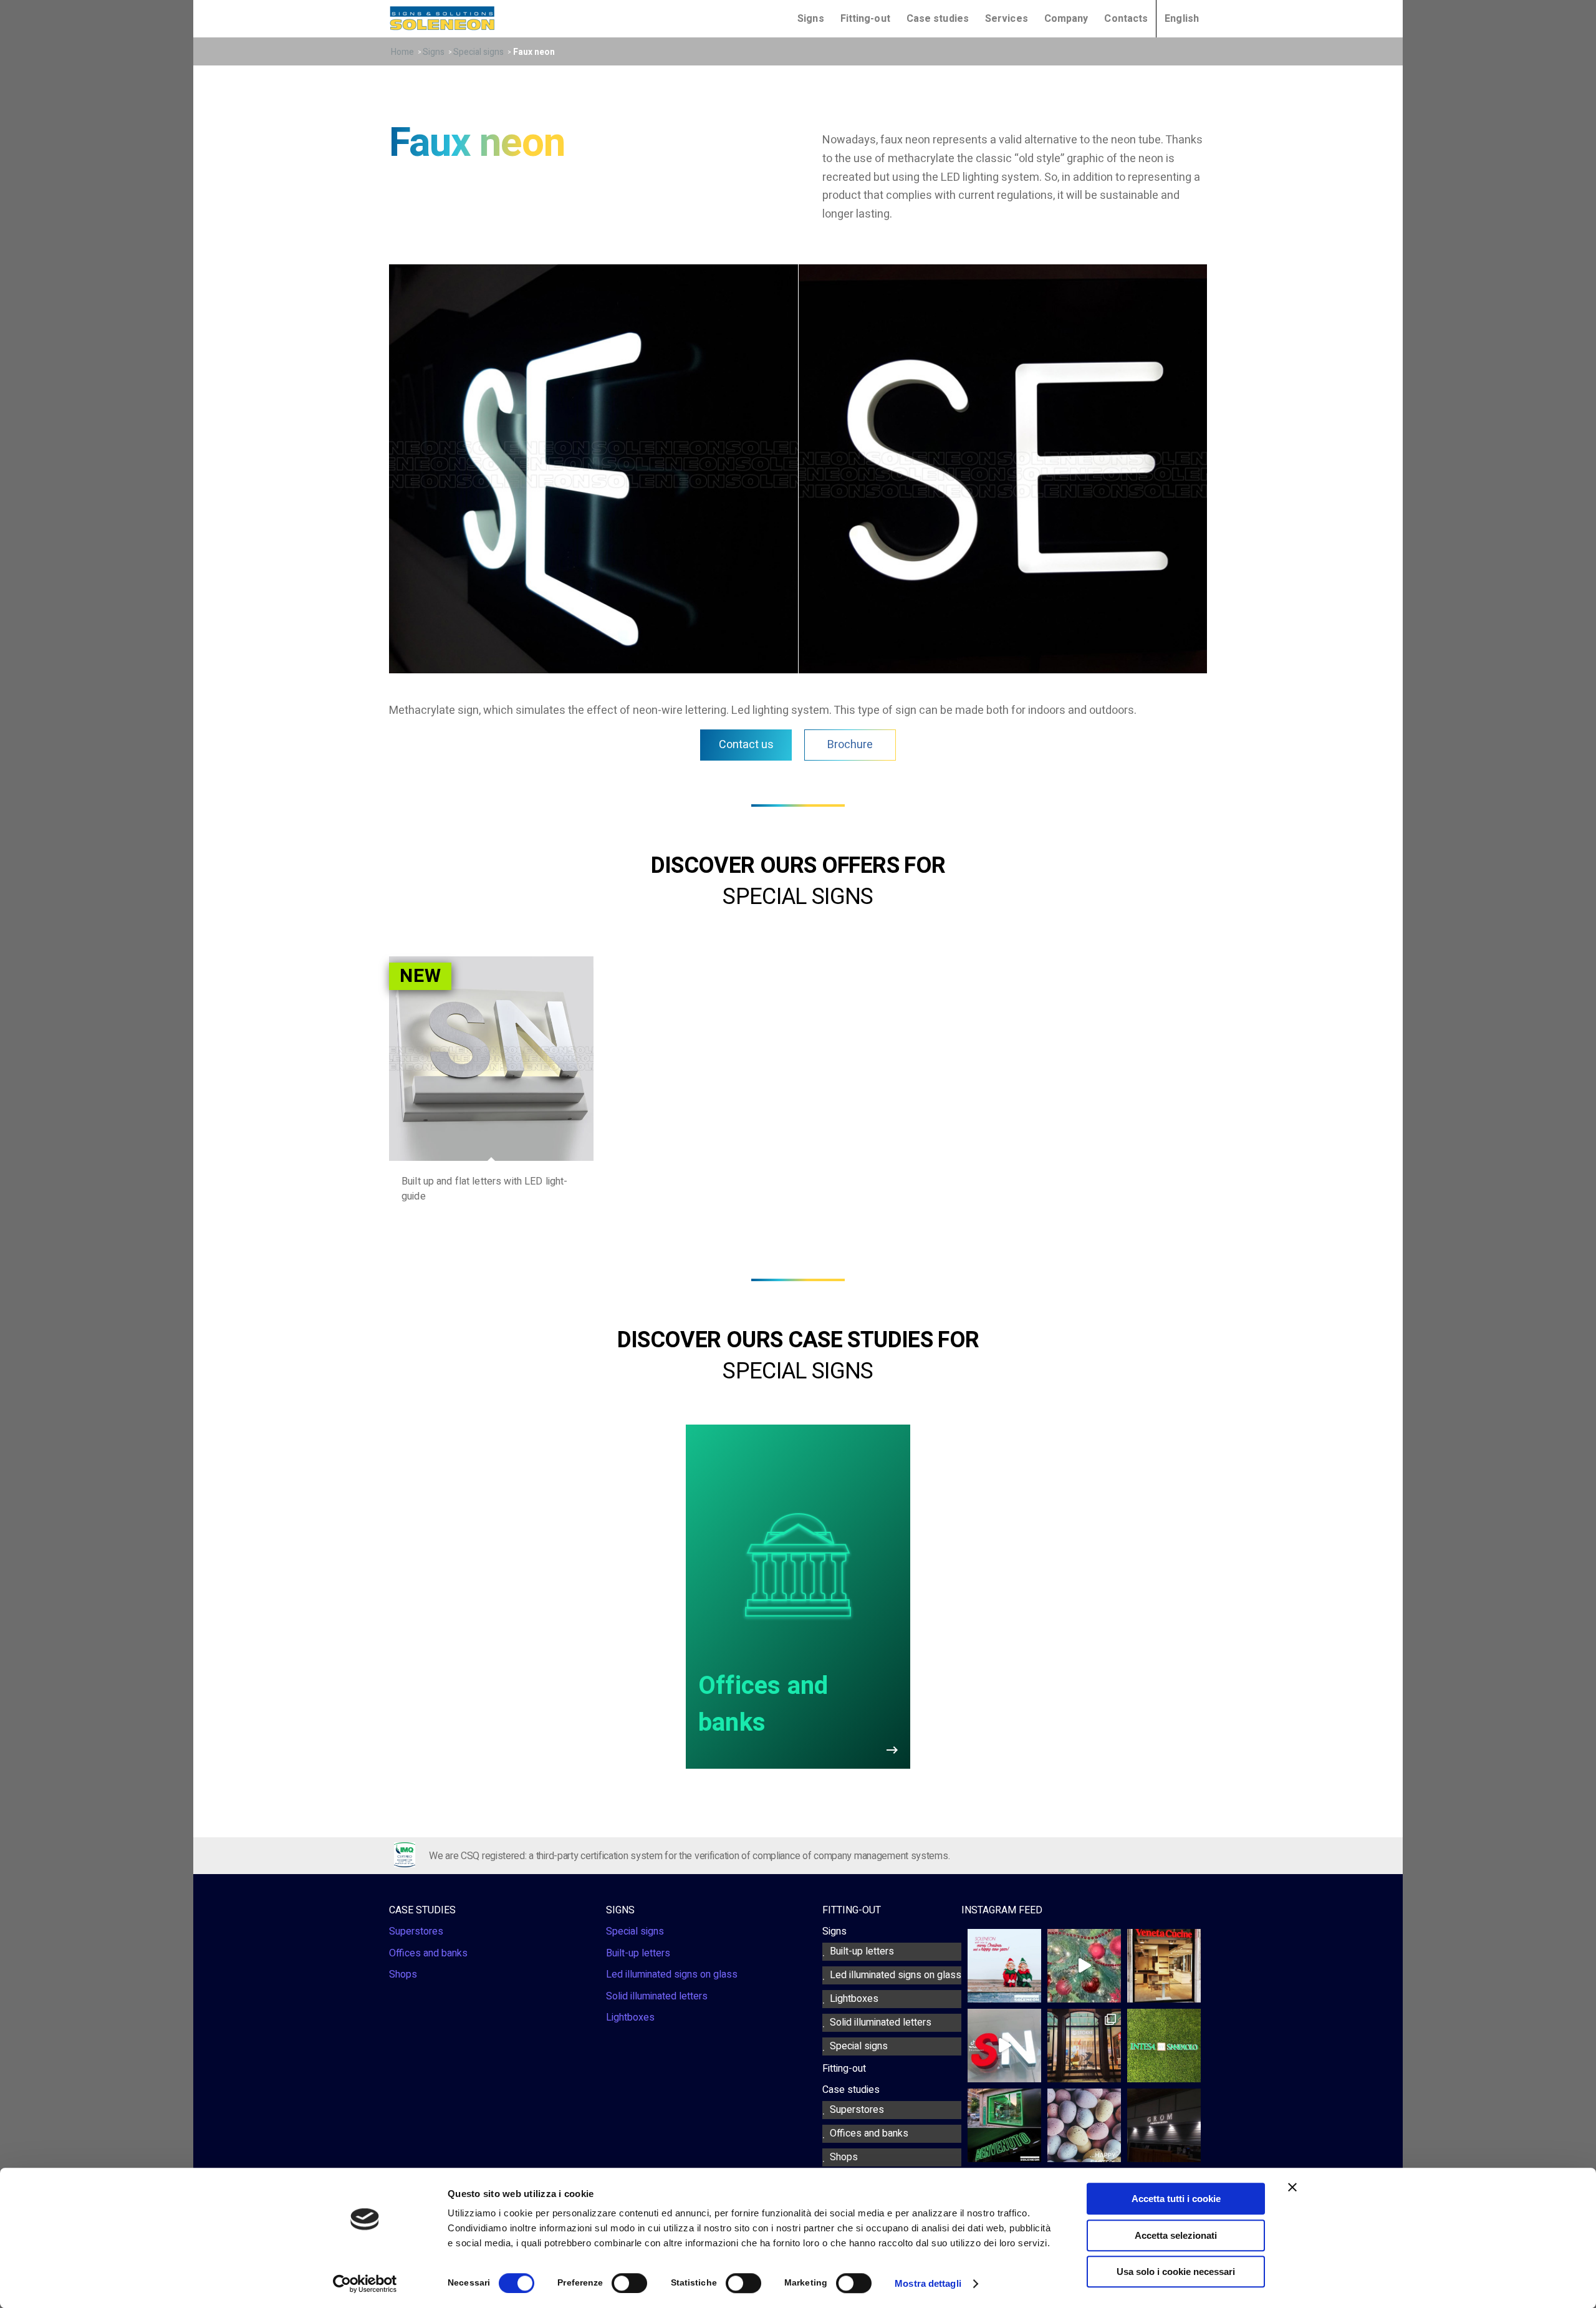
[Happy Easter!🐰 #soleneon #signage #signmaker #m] (1084, 2125)
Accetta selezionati (1176, 2235)
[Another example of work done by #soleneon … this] (1084, 2046)
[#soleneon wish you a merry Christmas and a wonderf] (1004, 1966)
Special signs (478, 52)
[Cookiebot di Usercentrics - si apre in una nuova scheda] (365, 2284)
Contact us (746, 745)
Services (1007, 19)
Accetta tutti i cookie (1176, 2199)
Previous (402, 467)
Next (1194, 467)
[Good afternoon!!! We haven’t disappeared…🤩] (1164, 1966)
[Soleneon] (442, 18)
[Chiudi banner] (1292, 2187)
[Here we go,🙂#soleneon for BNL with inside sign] (1004, 2125)
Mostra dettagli (928, 2283)
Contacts (1126, 19)
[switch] (629, 2283)
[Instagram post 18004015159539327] (1084, 1966)
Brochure (850, 745)
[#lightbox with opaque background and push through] (1164, 2125)
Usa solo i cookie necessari (1176, 2272)
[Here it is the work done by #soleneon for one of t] (1164, 2046)
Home (402, 52)
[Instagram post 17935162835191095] (1004, 2046)
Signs (434, 52)
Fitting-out (865, 19)
